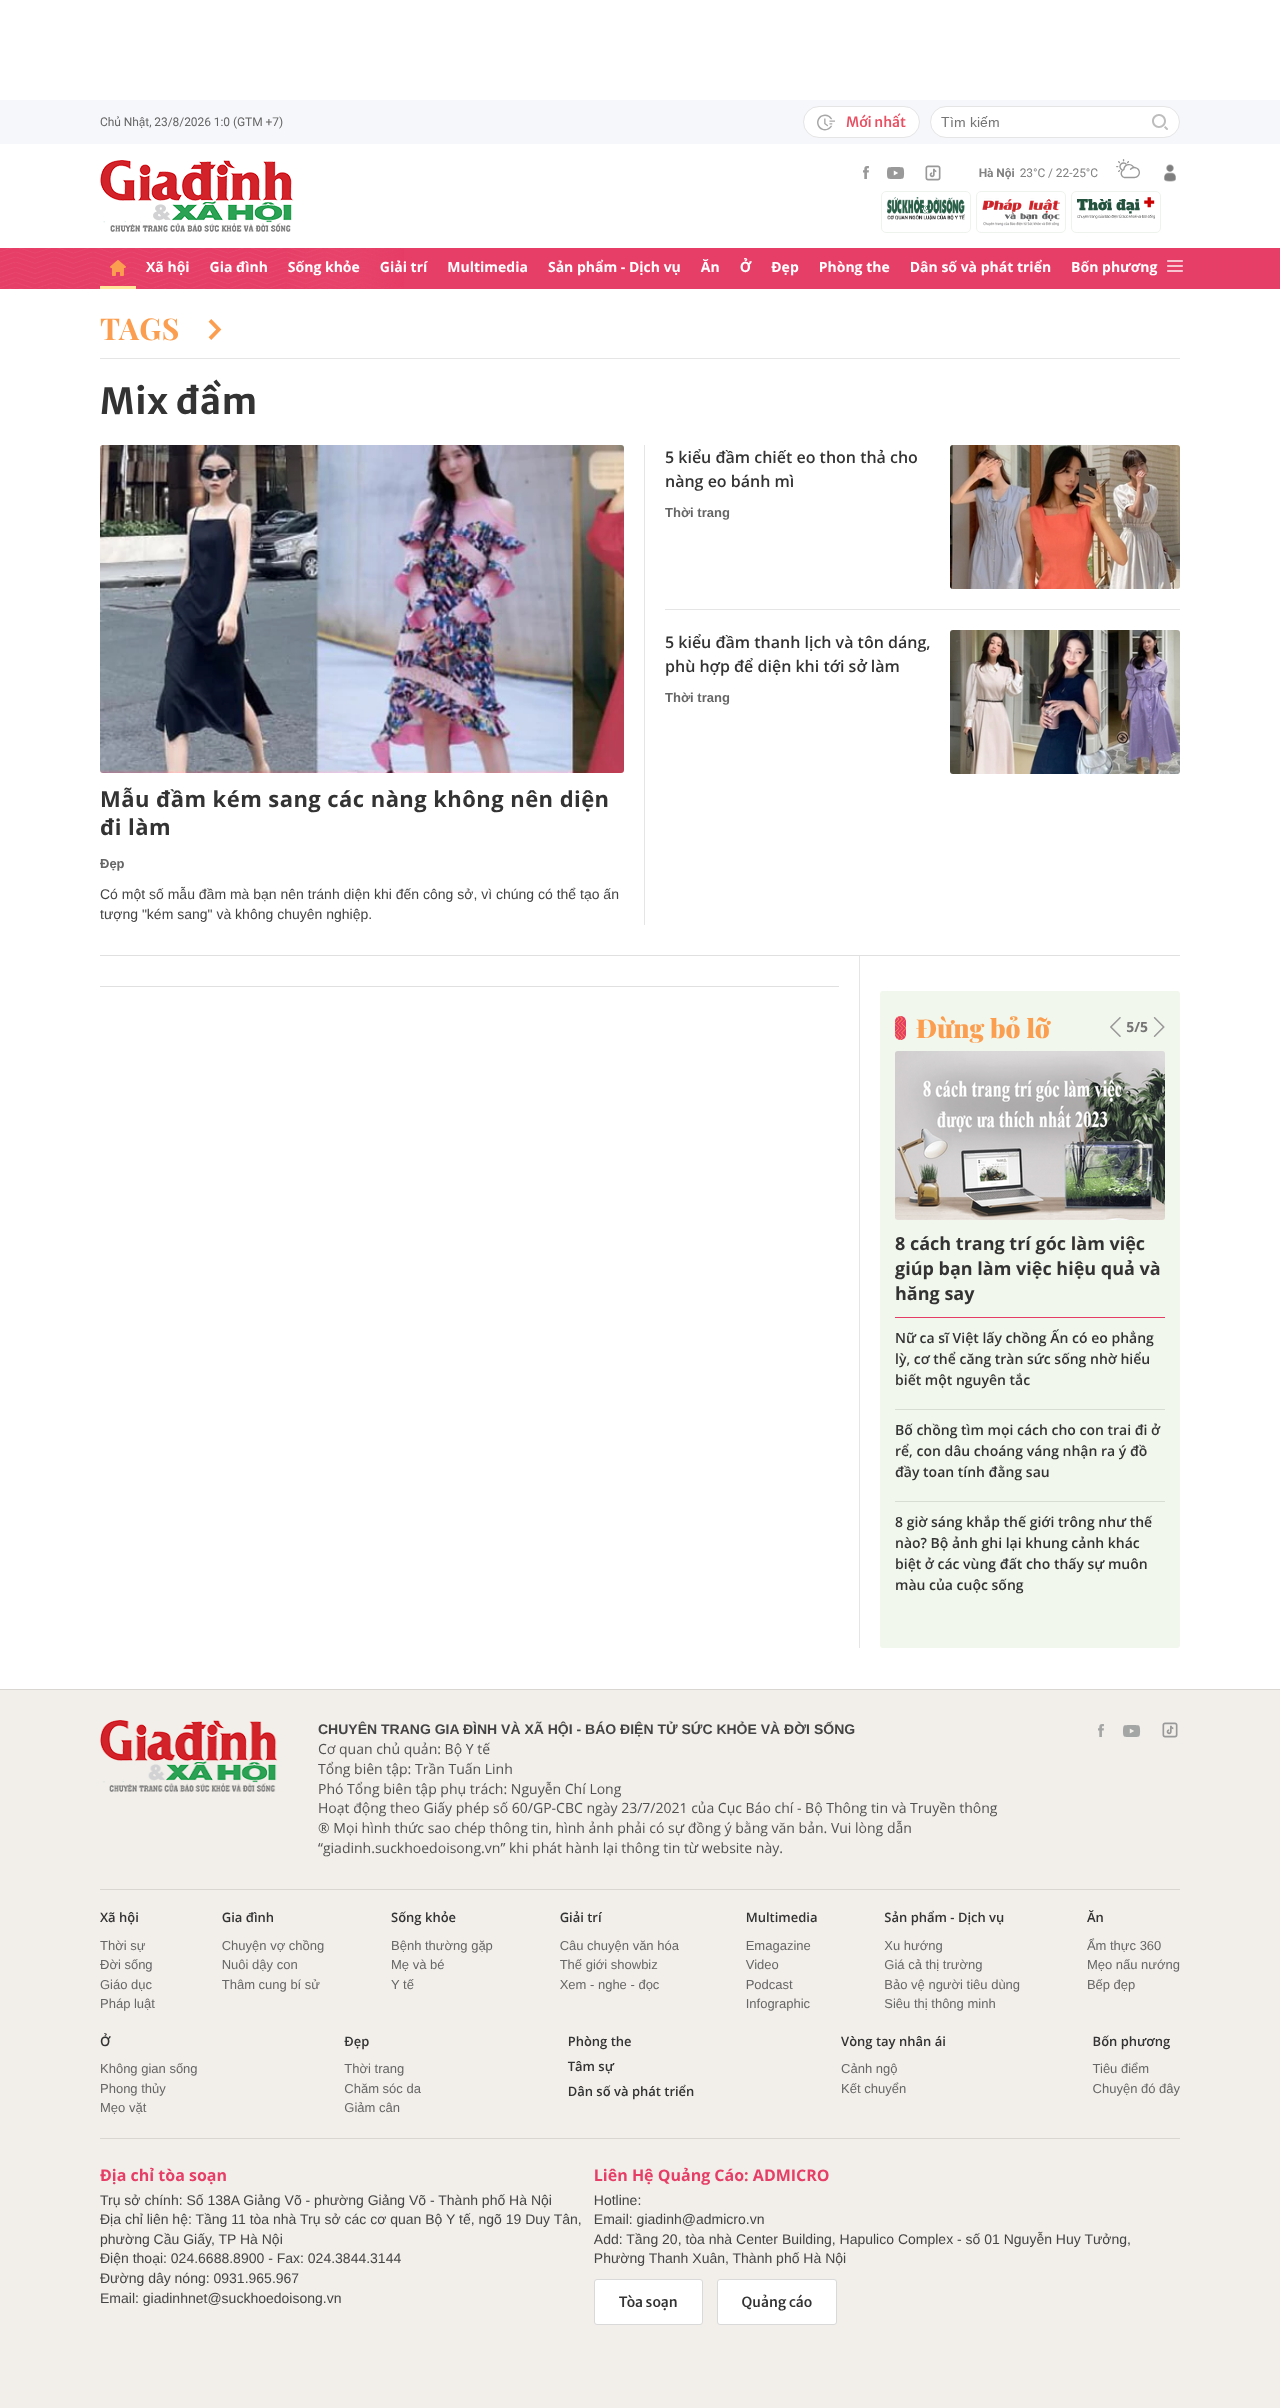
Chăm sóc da (382, 2088)
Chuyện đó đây (1136, 2088)
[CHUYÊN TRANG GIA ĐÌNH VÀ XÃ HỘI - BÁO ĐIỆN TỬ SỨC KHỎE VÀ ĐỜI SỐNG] (197, 196)
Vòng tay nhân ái (893, 2041)
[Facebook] (866, 172)
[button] (1115, 1027)
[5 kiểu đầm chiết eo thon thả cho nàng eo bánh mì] (1065, 517)
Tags (144, 328)
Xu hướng (913, 1945)
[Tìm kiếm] (1160, 123)
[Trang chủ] (118, 268)
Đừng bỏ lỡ (983, 1028)
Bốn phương (1114, 267)
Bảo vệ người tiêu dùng (952, 1984)
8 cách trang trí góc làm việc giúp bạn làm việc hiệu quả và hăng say (1028, 1269)
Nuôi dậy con (260, 1964)
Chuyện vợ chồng (273, 1945)
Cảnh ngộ (869, 2068)
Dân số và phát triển (980, 267)
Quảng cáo (777, 2302)
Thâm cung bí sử (271, 1984)
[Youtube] (896, 173)
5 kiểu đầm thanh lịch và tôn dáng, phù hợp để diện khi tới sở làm (798, 654)
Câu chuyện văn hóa (619, 1945)
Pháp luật (127, 2003)
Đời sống (126, 1964)
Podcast (769, 1984)
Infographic (778, 2003)
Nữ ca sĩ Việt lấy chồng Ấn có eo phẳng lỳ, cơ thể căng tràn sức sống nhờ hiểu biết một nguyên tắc (1024, 1360)
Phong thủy (133, 2088)
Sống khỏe (324, 267)
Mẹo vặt (123, 2107)
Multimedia (487, 267)
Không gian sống (149, 2068)
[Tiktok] (933, 173)
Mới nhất (876, 122)
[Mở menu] (1175, 267)
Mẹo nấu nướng (1133, 1964)
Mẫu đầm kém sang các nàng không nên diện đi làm (355, 813)
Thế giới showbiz (609, 1964)
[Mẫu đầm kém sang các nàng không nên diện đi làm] (362, 609)
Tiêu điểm (1121, 2068)
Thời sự (122, 1945)
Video (762, 1964)
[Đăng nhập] (1170, 173)
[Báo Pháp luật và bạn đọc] (1021, 212)
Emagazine (778, 1945)
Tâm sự (591, 2066)
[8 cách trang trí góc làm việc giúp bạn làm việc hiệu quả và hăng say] (1030, 1135)
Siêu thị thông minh (939, 2003)
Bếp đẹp (1111, 1984)
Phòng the (854, 267)
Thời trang (697, 512)
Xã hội (168, 267)
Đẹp (785, 267)
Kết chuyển (873, 2088)
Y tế (402, 1984)
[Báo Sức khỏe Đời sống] (926, 208)
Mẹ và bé (417, 1964)
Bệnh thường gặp (442, 1945)
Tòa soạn (648, 2302)
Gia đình (239, 267)
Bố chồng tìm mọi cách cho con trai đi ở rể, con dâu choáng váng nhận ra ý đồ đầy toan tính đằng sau (1027, 1452)
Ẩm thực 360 (1124, 1945)
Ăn (710, 267)
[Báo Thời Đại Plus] (1116, 208)
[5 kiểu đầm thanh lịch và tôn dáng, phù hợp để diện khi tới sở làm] (1065, 702)
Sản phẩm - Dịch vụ (614, 267)
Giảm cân (372, 2107)
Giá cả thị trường (933, 1964)
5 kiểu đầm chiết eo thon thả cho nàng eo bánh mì (791, 469)
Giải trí (403, 267)
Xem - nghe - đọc (610, 1984)
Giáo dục (126, 1984)
